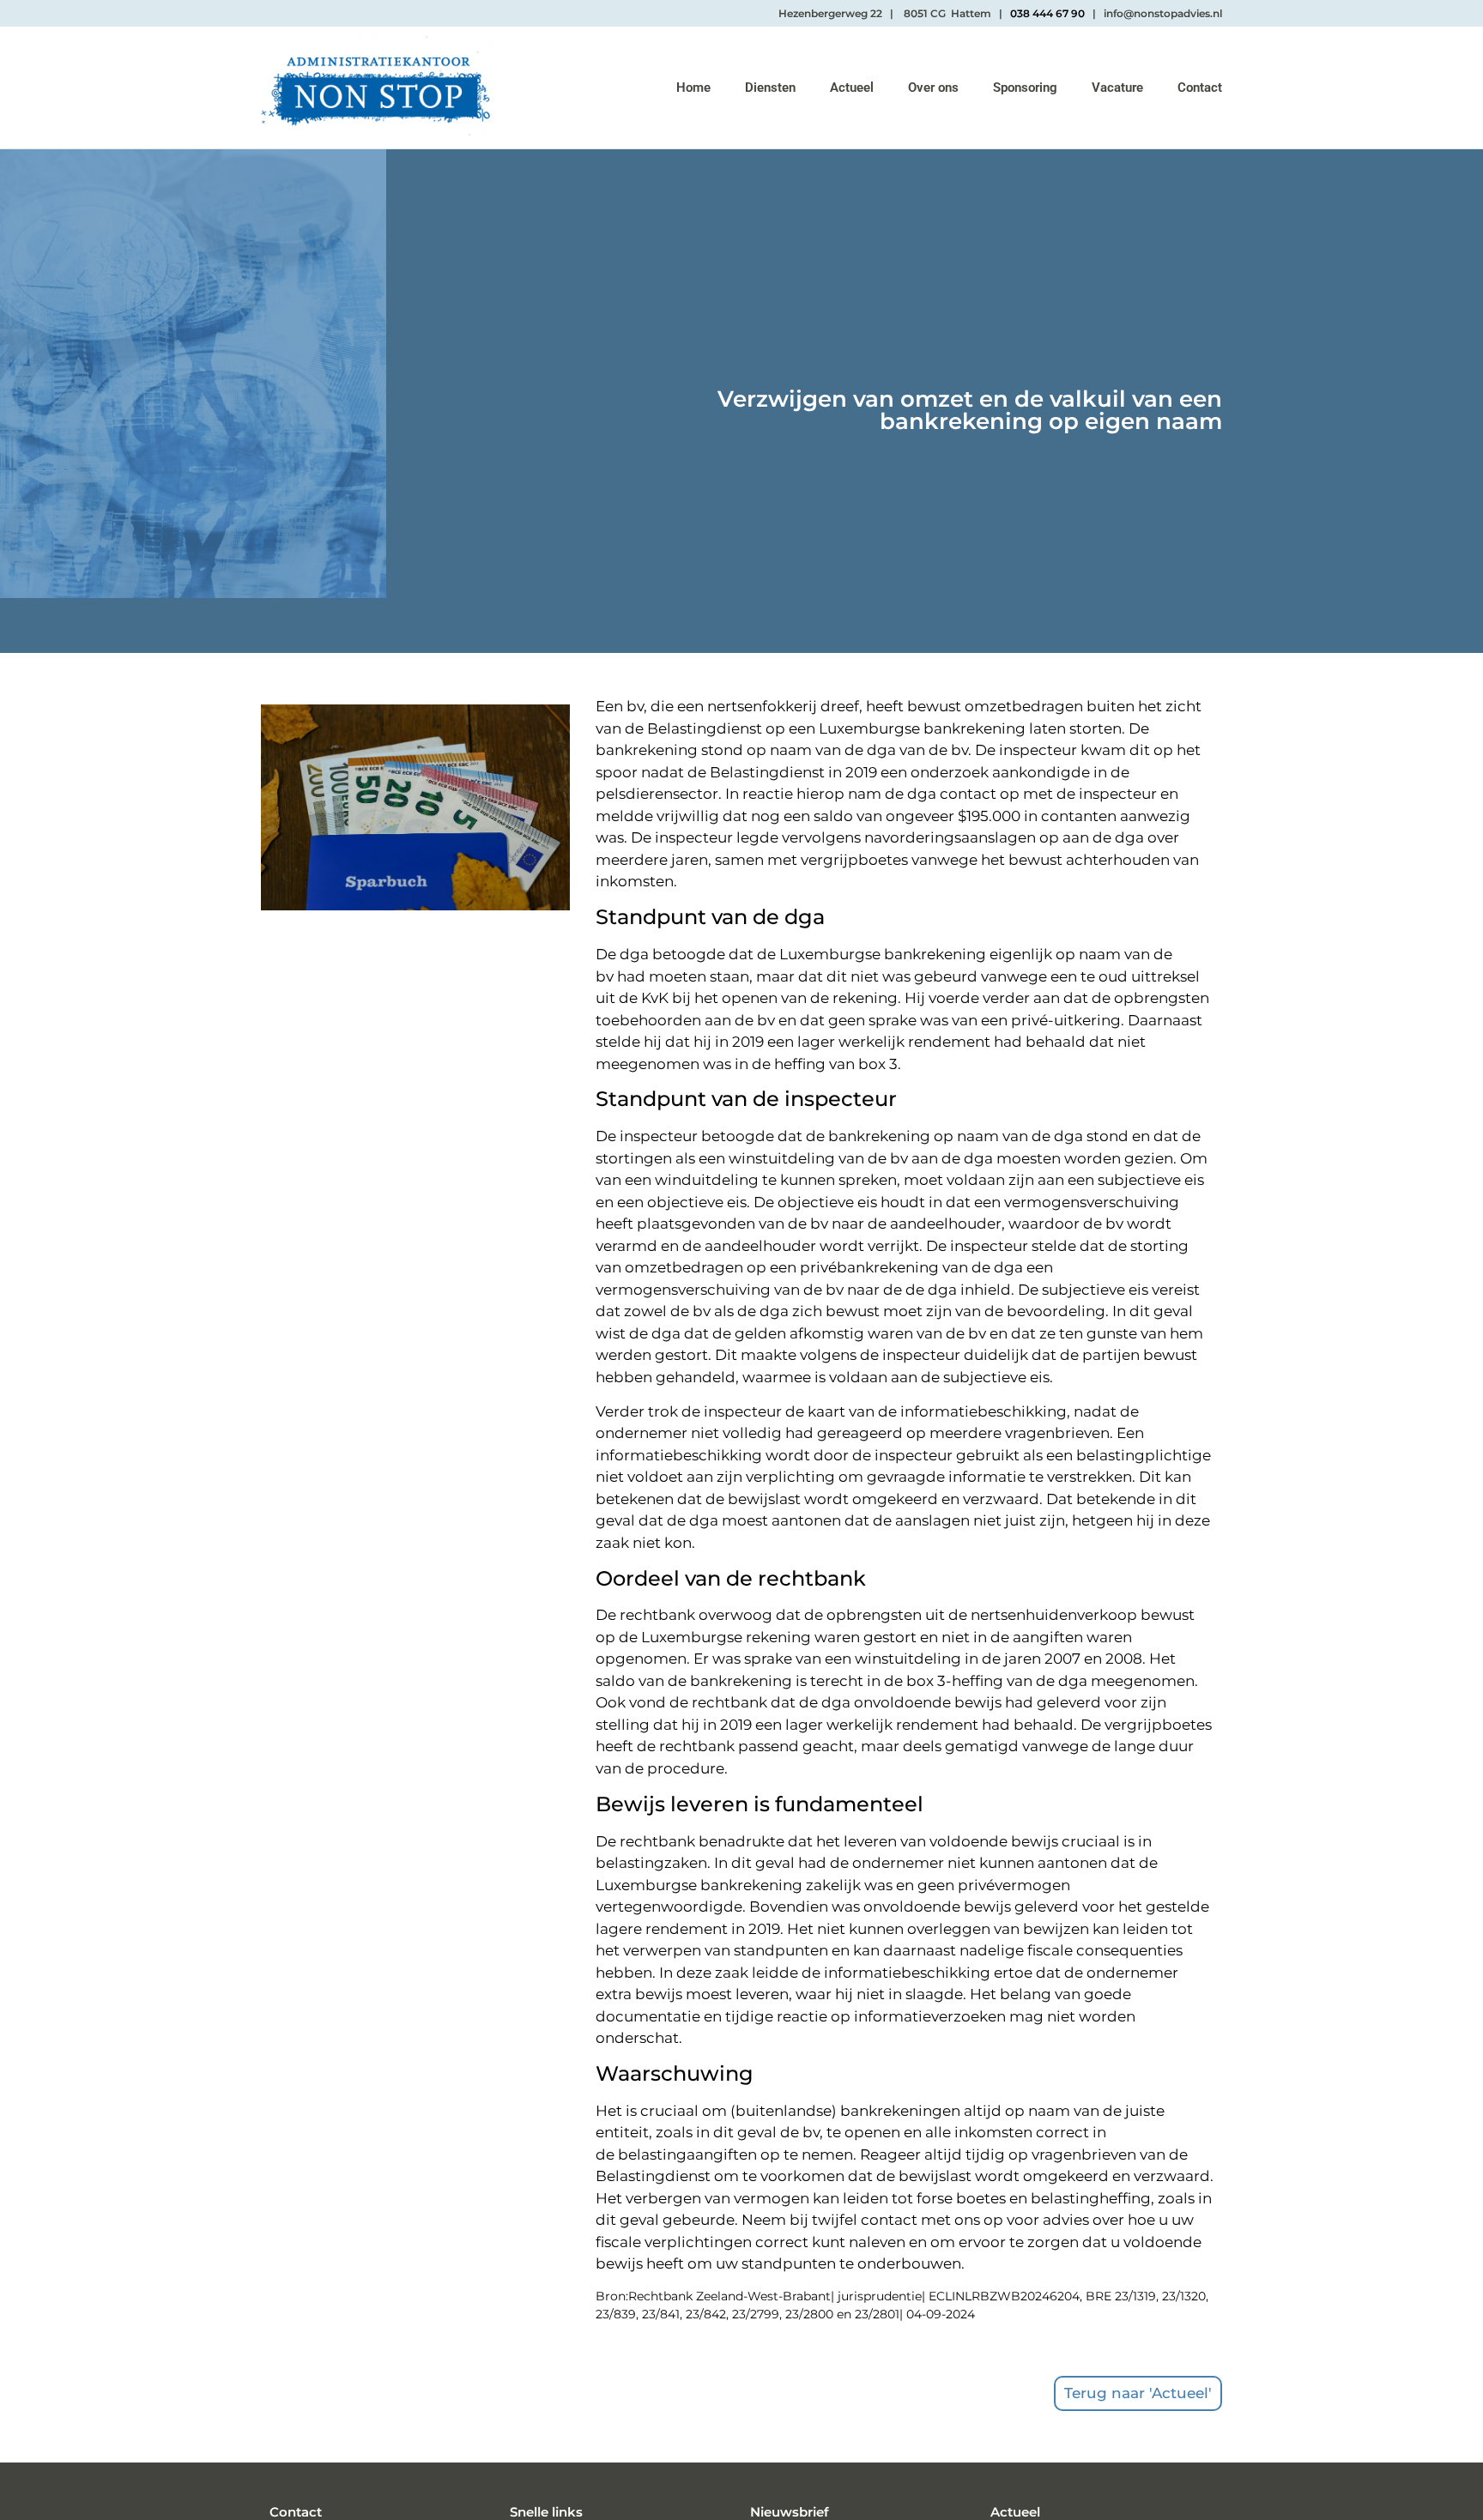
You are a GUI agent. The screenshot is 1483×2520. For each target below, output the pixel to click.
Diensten (770, 88)
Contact (1200, 88)
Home (693, 88)
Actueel (852, 88)
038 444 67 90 (1047, 13)
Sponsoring (1025, 88)
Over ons (933, 88)
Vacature (1117, 88)
